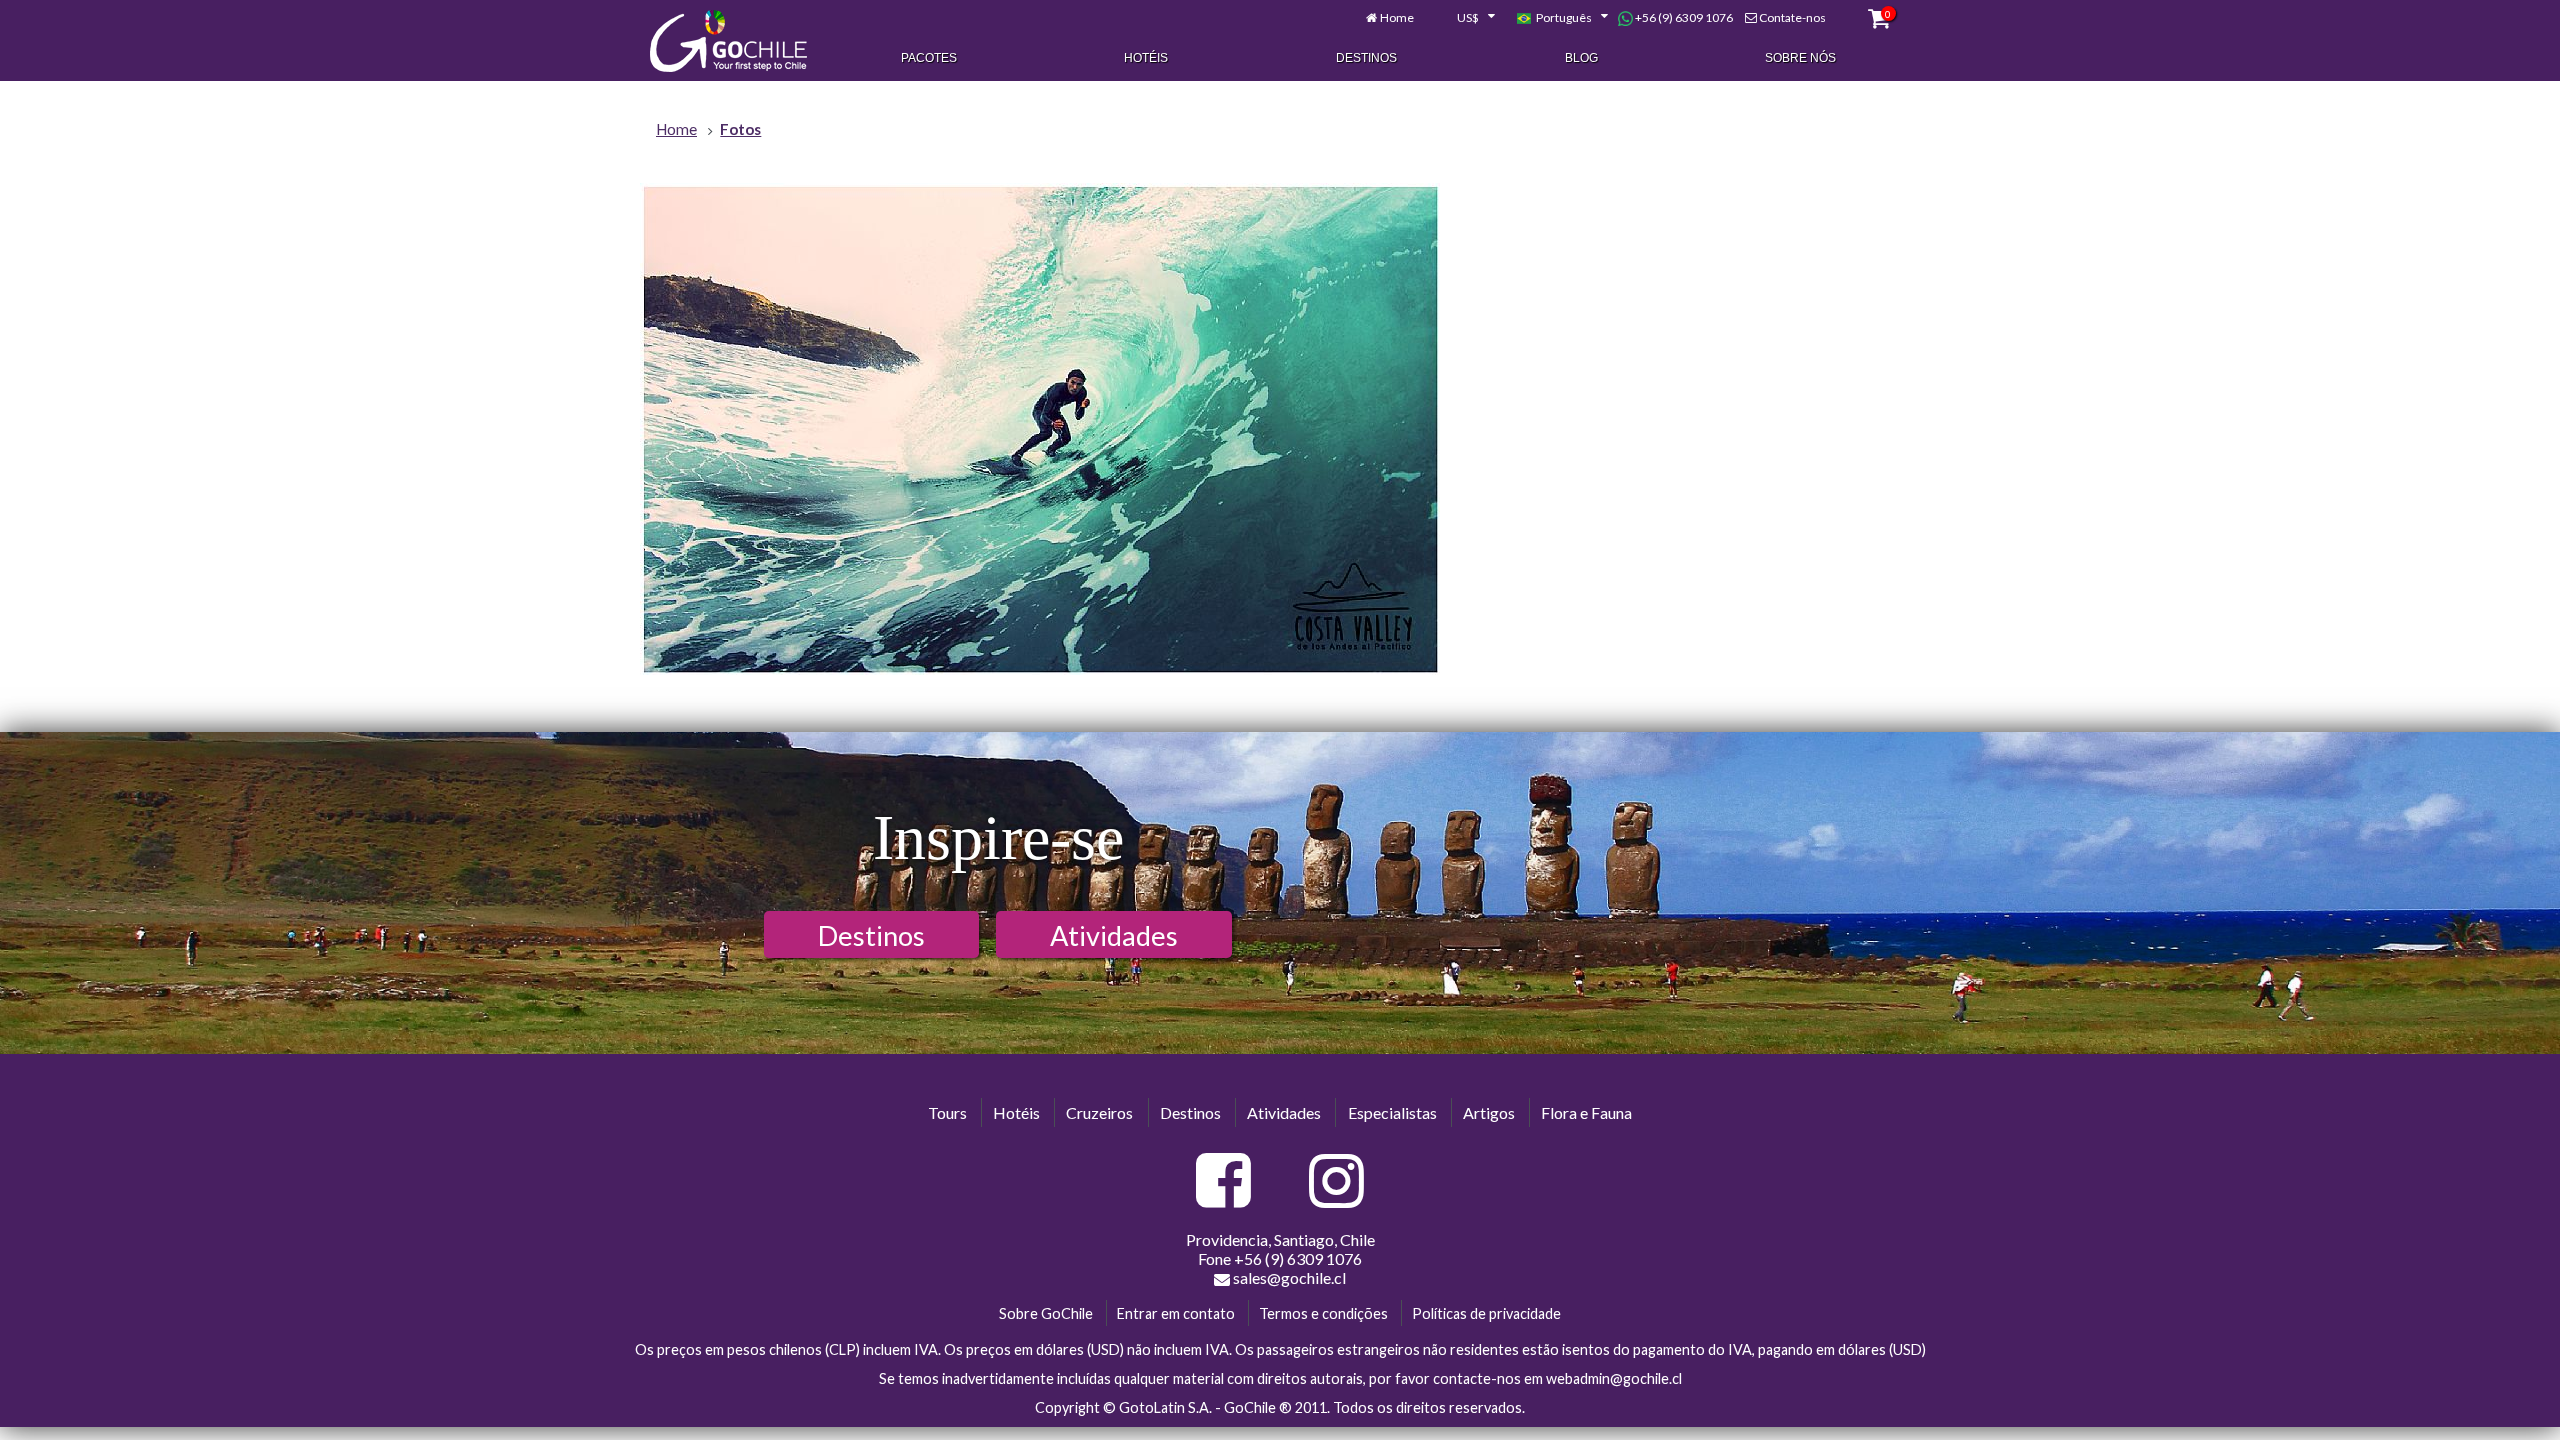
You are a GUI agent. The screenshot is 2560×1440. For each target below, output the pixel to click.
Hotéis (1146, 58)
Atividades (1114, 935)
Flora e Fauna (1586, 1112)
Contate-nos (1792, 17)
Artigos (1489, 1112)
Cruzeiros (1099, 1112)
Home (1397, 17)
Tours (947, 1112)
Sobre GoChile (1046, 1313)
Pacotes (929, 58)
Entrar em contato (1176, 1313)
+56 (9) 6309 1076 (1683, 17)
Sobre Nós (1800, 58)
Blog (1581, 58)
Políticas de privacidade (1486, 1313)
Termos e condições (1323, 1313)
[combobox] (1465, 18)
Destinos (1366, 58)
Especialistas (1392, 1112)
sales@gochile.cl (1289, 1277)
